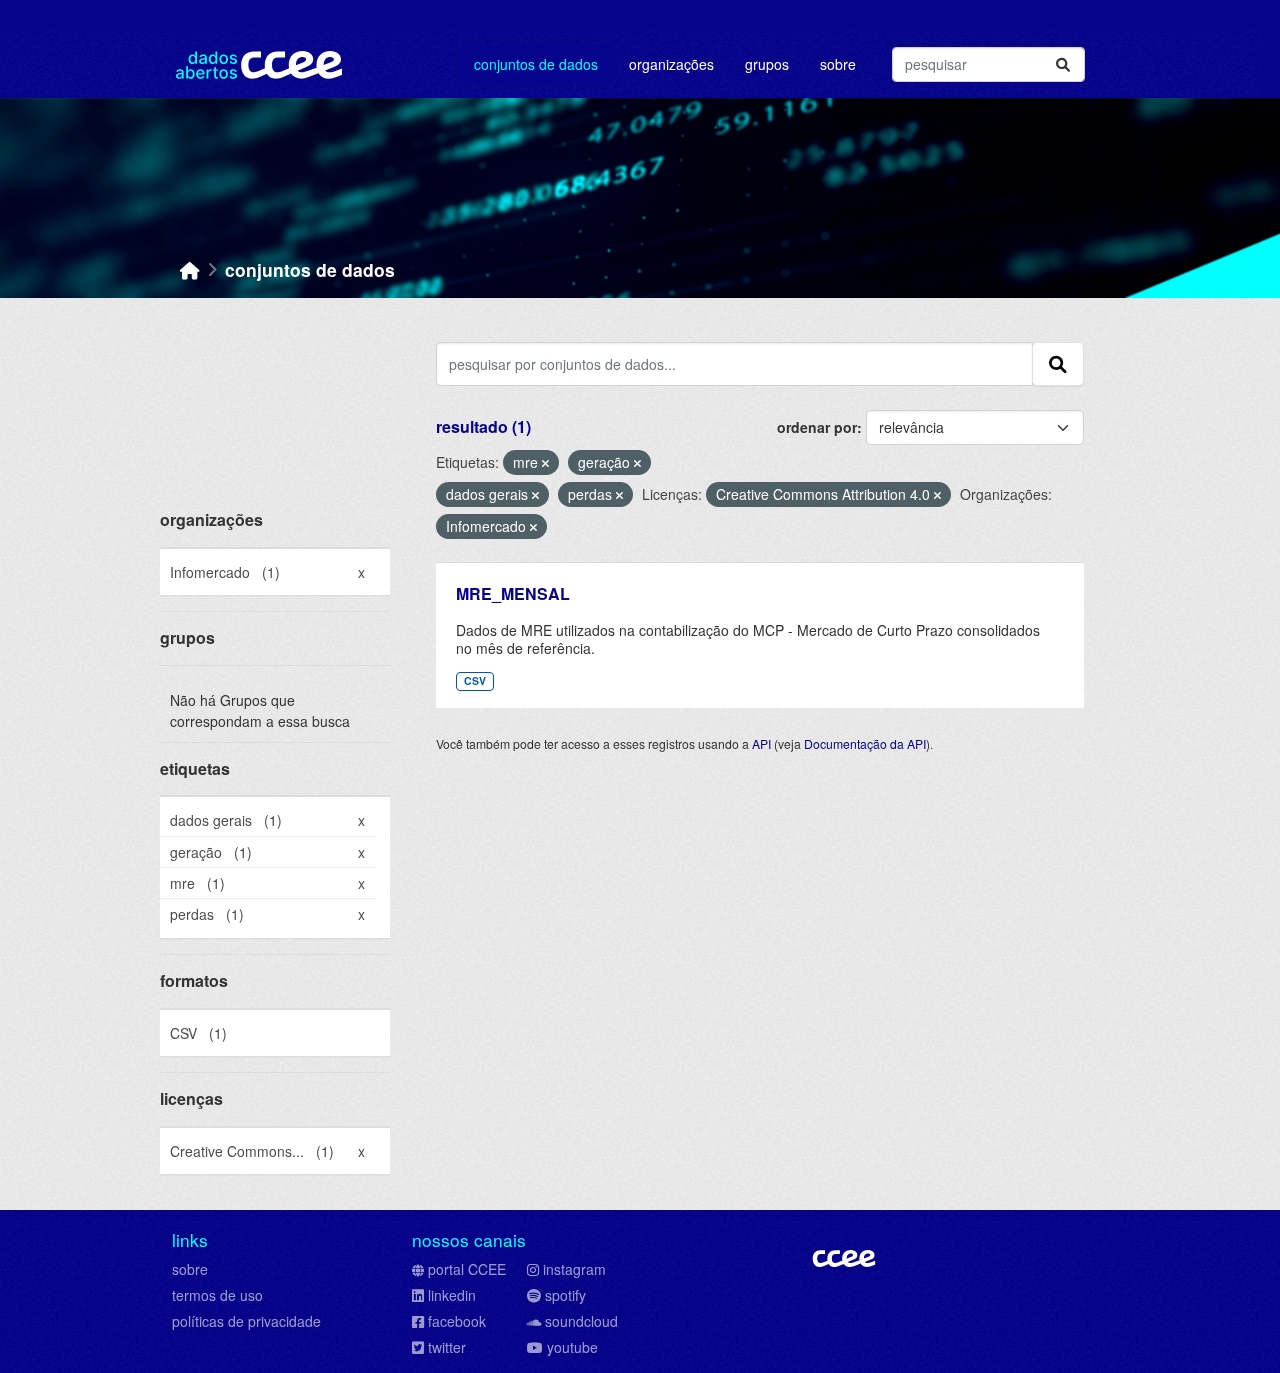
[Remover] (545, 463)
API (761, 743)
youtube (572, 1347)
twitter (447, 1347)
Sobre (838, 64)
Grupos (767, 64)
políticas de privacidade (246, 1321)
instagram (574, 1269)
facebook (457, 1321)
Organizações (671, 64)
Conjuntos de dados (536, 64)
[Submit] (1063, 64)
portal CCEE (467, 1269)
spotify (565, 1295)
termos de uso (217, 1295)
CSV (475, 680)
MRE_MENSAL (513, 593)
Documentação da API (865, 743)
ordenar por (817, 427)
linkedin (452, 1295)
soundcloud (581, 1321)
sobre (190, 1269)
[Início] (190, 269)
